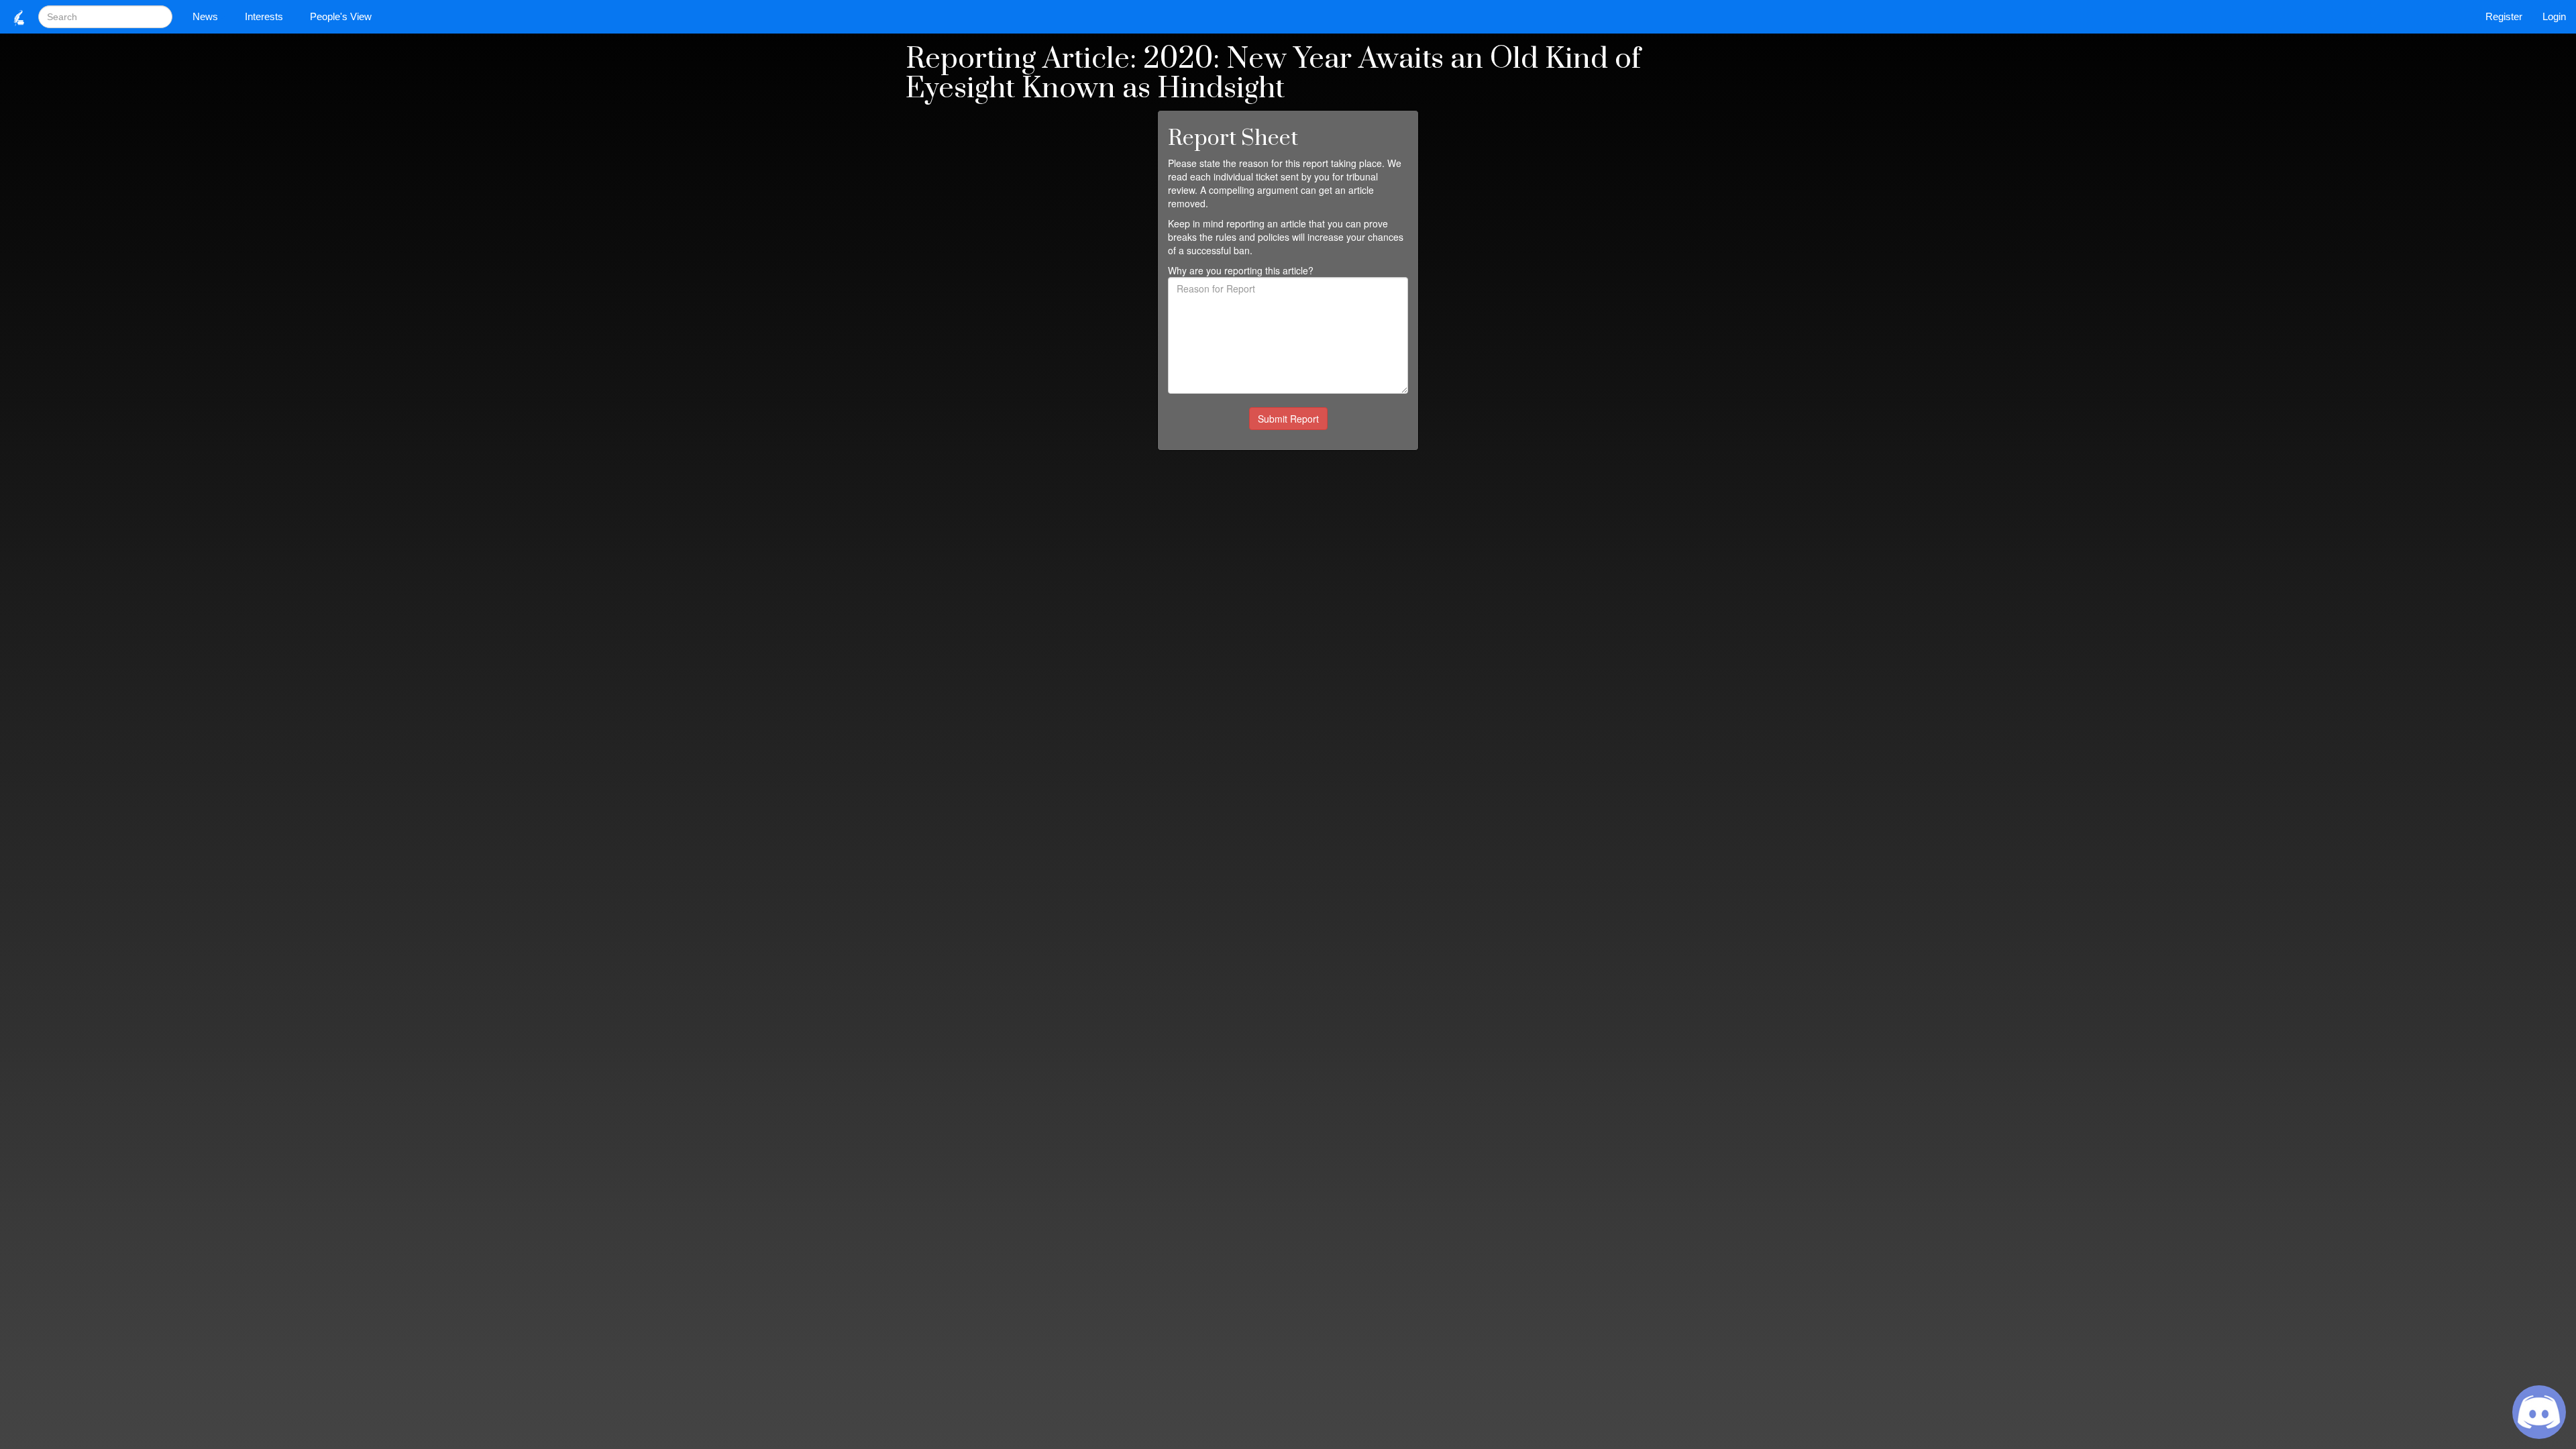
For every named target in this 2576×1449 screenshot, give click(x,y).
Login (2554, 16)
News (205, 16)
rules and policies (1252, 237)
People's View (341, 16)
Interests (264, 16)
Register (2504, 16)
